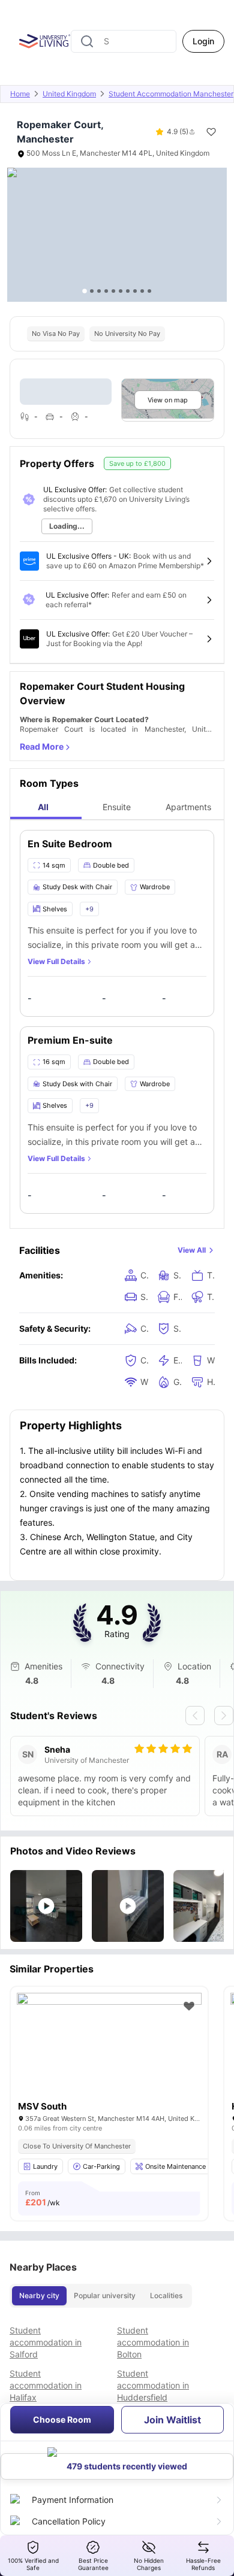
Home (20, 94)
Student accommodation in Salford (46, 2342)
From (43, 2198)
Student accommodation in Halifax (46, 2385)
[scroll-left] (195, 1716)
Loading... (67, 526)
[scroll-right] (224, 1716)
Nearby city (39, 2295)
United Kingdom (69, 94)
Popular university (105, 2295)
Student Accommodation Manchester (171, 94)
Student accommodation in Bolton (153, 2342)
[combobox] (124, 41)
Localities (166, 2295)
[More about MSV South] (109, 2054)
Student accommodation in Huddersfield (153, 2385)
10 (149, 291)
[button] (46, 1906)
